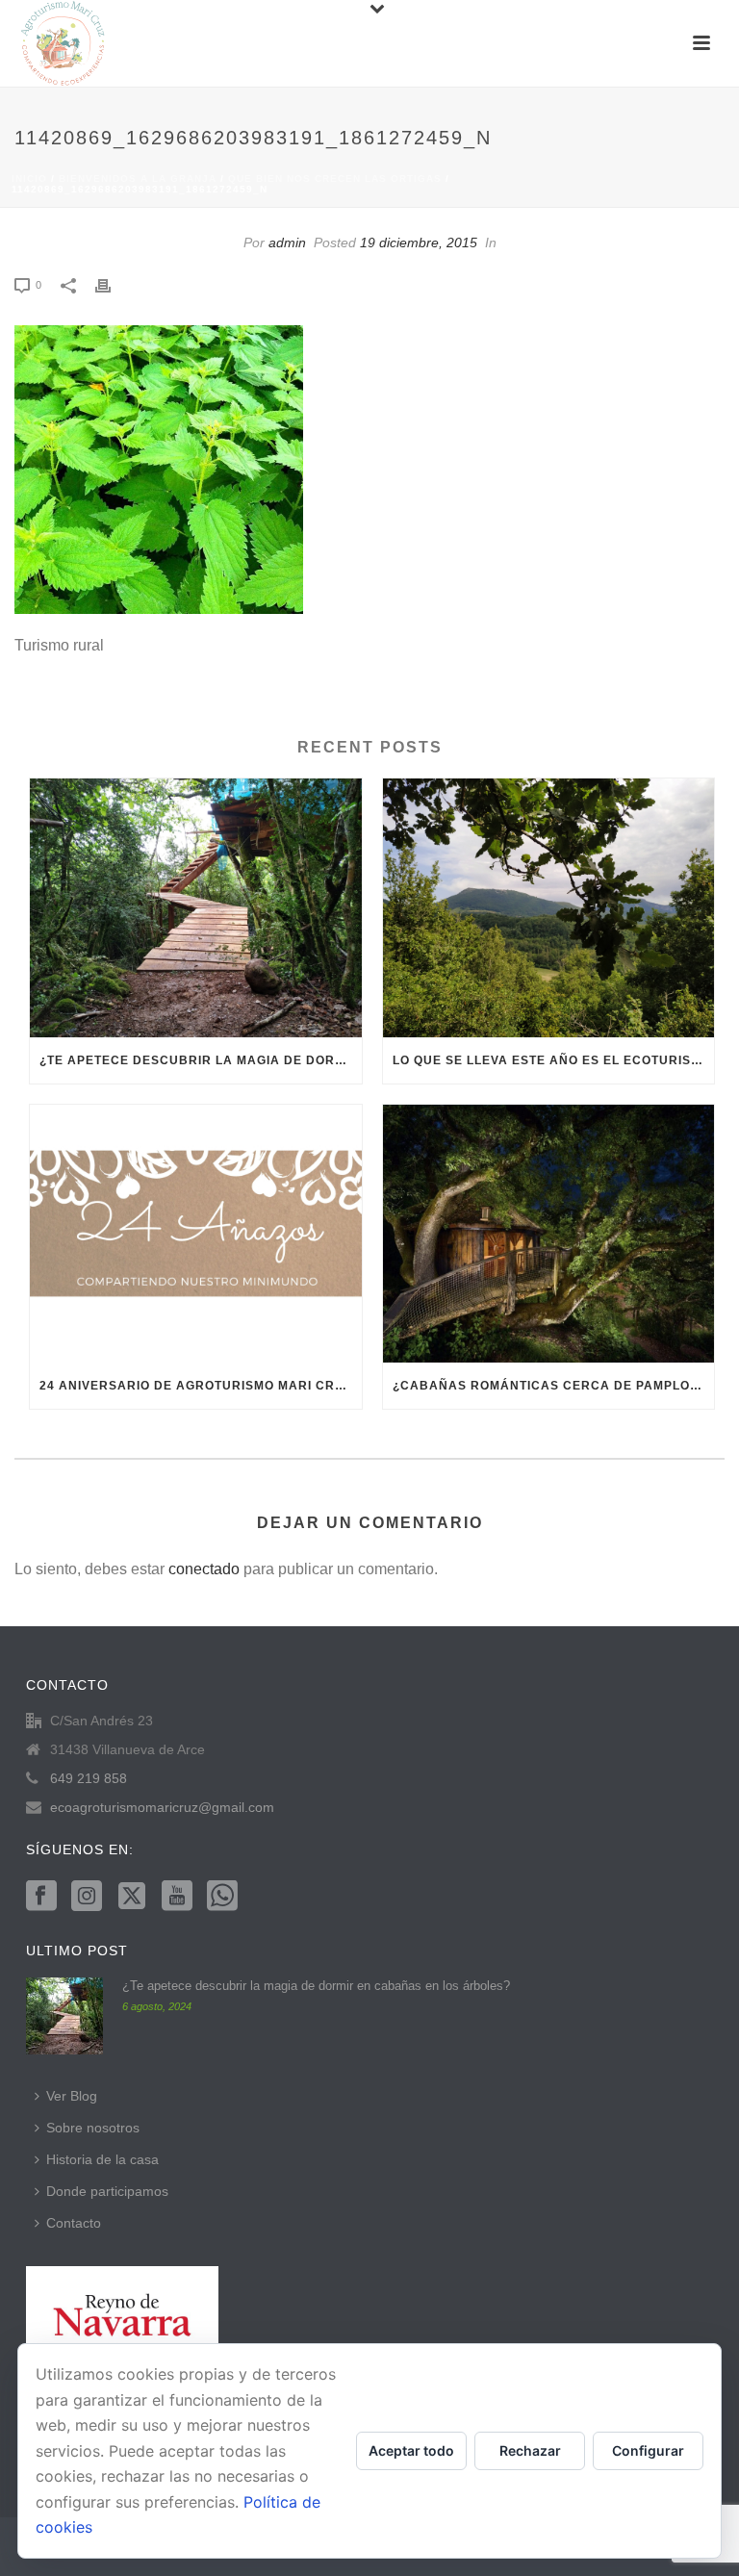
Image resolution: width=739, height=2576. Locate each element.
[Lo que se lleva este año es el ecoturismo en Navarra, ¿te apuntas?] (549, 907)
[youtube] (177, 1897)
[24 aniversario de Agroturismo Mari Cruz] (196, 1234)
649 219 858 (89, 1778)
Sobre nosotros (93, 2128)
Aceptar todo (411, 2450)
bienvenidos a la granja (138, 179)
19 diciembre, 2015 (419, 242)
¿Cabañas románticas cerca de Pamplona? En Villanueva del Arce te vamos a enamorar (554, 1386)
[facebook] (41, 1897)
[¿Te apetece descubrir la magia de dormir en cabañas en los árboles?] (196, 907)
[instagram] (87, 1897)
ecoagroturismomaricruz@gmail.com (162, 1807)
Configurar (648, 2450)
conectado (204, 1569)
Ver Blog (72, 2096)
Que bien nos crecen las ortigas (335, 179)
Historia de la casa (102, 2159)
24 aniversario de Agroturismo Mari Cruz (196, 1386)
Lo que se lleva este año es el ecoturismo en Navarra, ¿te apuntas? (554, 1060)
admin (287, 242)
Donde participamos (107, 2191)
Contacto (74, 2223)
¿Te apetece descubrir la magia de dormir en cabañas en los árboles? (201, 1060)
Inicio (29, 179)
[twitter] (132, 1897)
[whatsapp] (222, 1897)
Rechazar (530, 2450)
